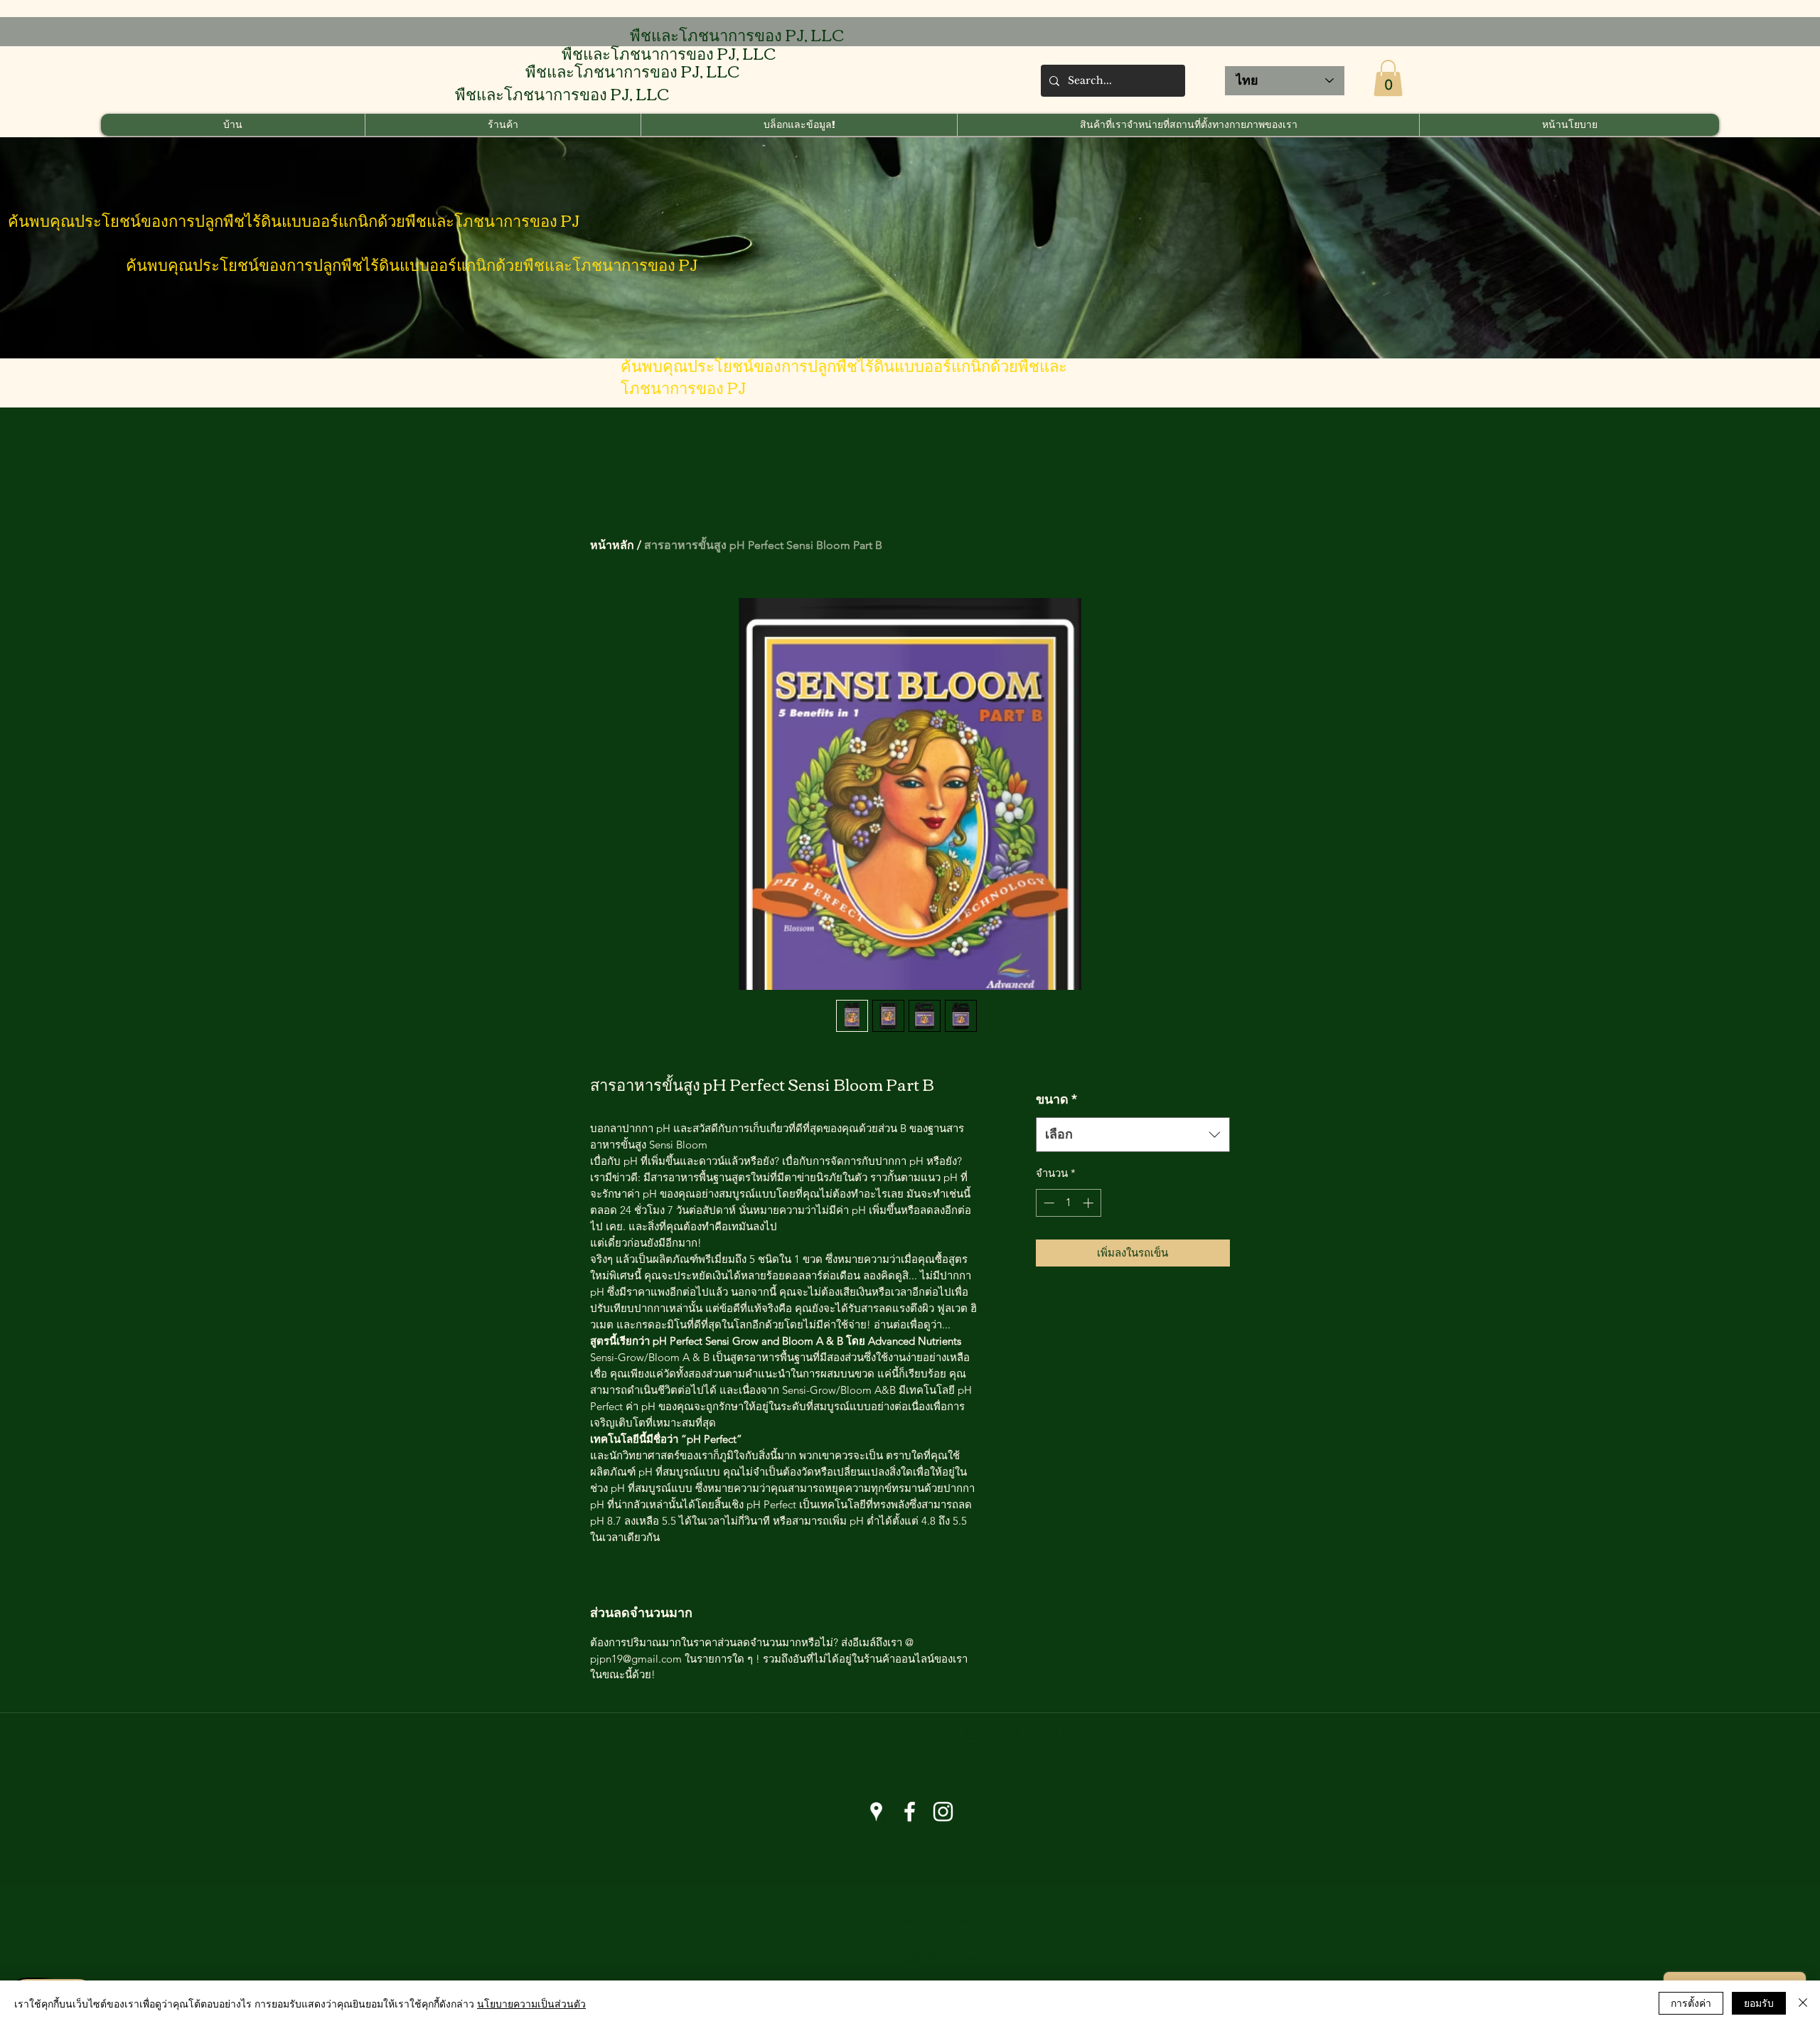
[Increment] (1090, 1203)
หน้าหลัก (612, 545)
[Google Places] (876, 1812)
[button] (1388, 78)
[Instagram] (943, 1812)
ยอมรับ (1759, 2003)
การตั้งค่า (1691, 2003)
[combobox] (1133, 1135)
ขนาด (1056, 1099)
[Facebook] (910, 1812)
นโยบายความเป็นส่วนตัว (531, 2003)
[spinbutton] (1068, 1203)
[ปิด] (1803, 2003)
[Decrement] (1048, 1203)
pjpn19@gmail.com (649, 1774)
